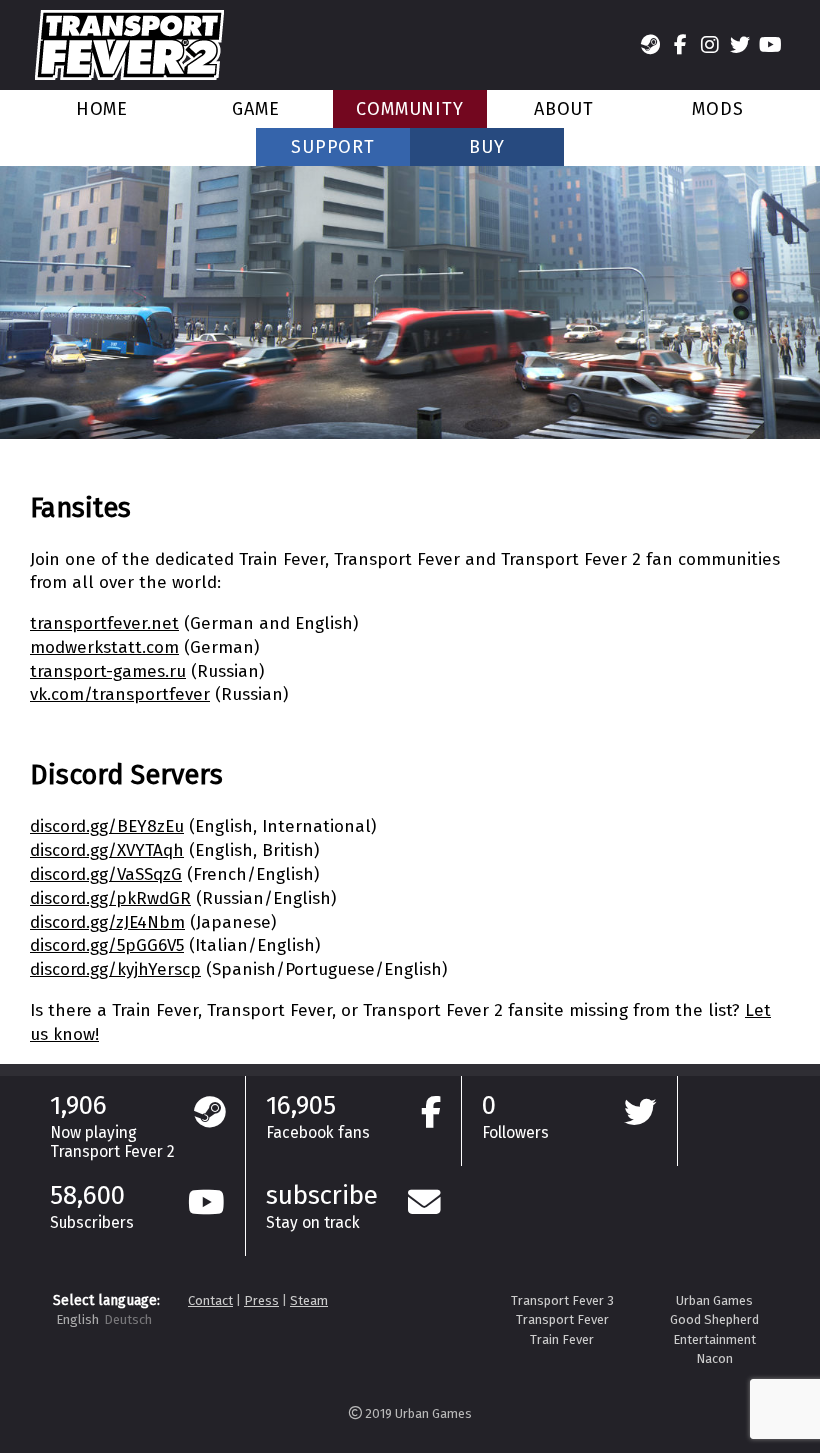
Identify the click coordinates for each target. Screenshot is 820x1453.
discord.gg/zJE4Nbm (107, 922)
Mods (718, 109)
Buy (487, 147)
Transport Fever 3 (562, 1300)
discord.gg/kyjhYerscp (115, 969)
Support (333, 147)
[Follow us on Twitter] (740, 45)
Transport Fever (562, 1319)
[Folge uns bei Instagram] (710, 45)
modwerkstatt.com (104, 647)
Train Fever (562, 1339)
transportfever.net (104, 623)
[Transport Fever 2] (129, 45)
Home (102, 109)
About (564, 109)
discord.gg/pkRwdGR (110, 898)
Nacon (714, 1358)
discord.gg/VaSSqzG (106, 874)
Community (410, 109)
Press (261, 1300)
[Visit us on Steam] (650, 45)
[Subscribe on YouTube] (770, 45)
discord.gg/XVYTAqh (107, 850)
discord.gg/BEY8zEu (107, 826)
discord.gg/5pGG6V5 (107, 945)
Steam (309, 1300)
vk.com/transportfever (120, 694)
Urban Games (714, 1300)
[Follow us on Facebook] (680, 45)
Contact (210, 1300)
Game (256, 109)
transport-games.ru (108, 671)
